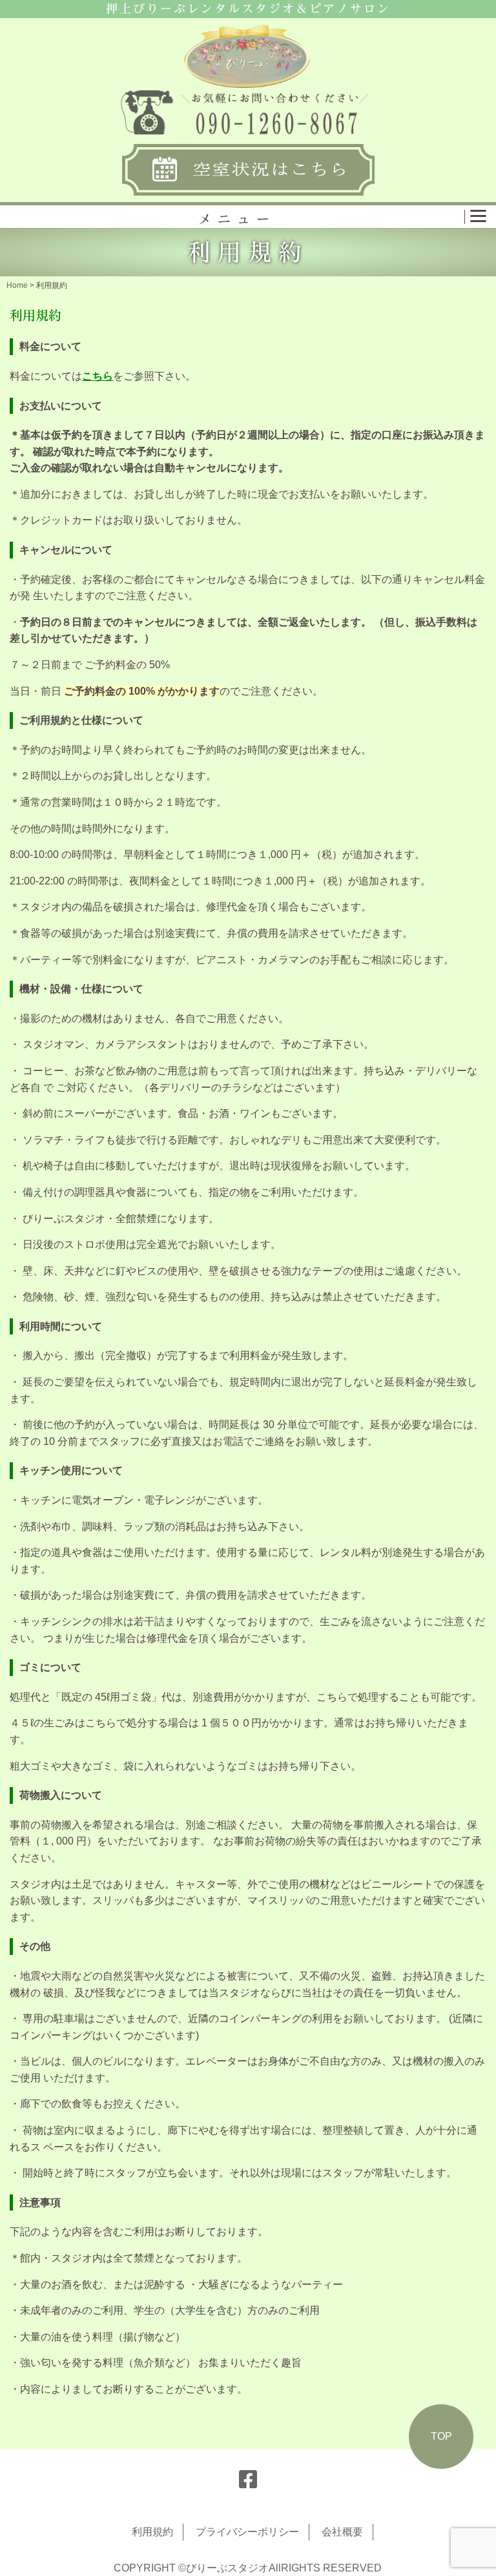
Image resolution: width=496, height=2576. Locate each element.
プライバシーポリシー (247, 2532)
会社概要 (342, 2532)
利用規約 (152, 2532)
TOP (441, 2436)
